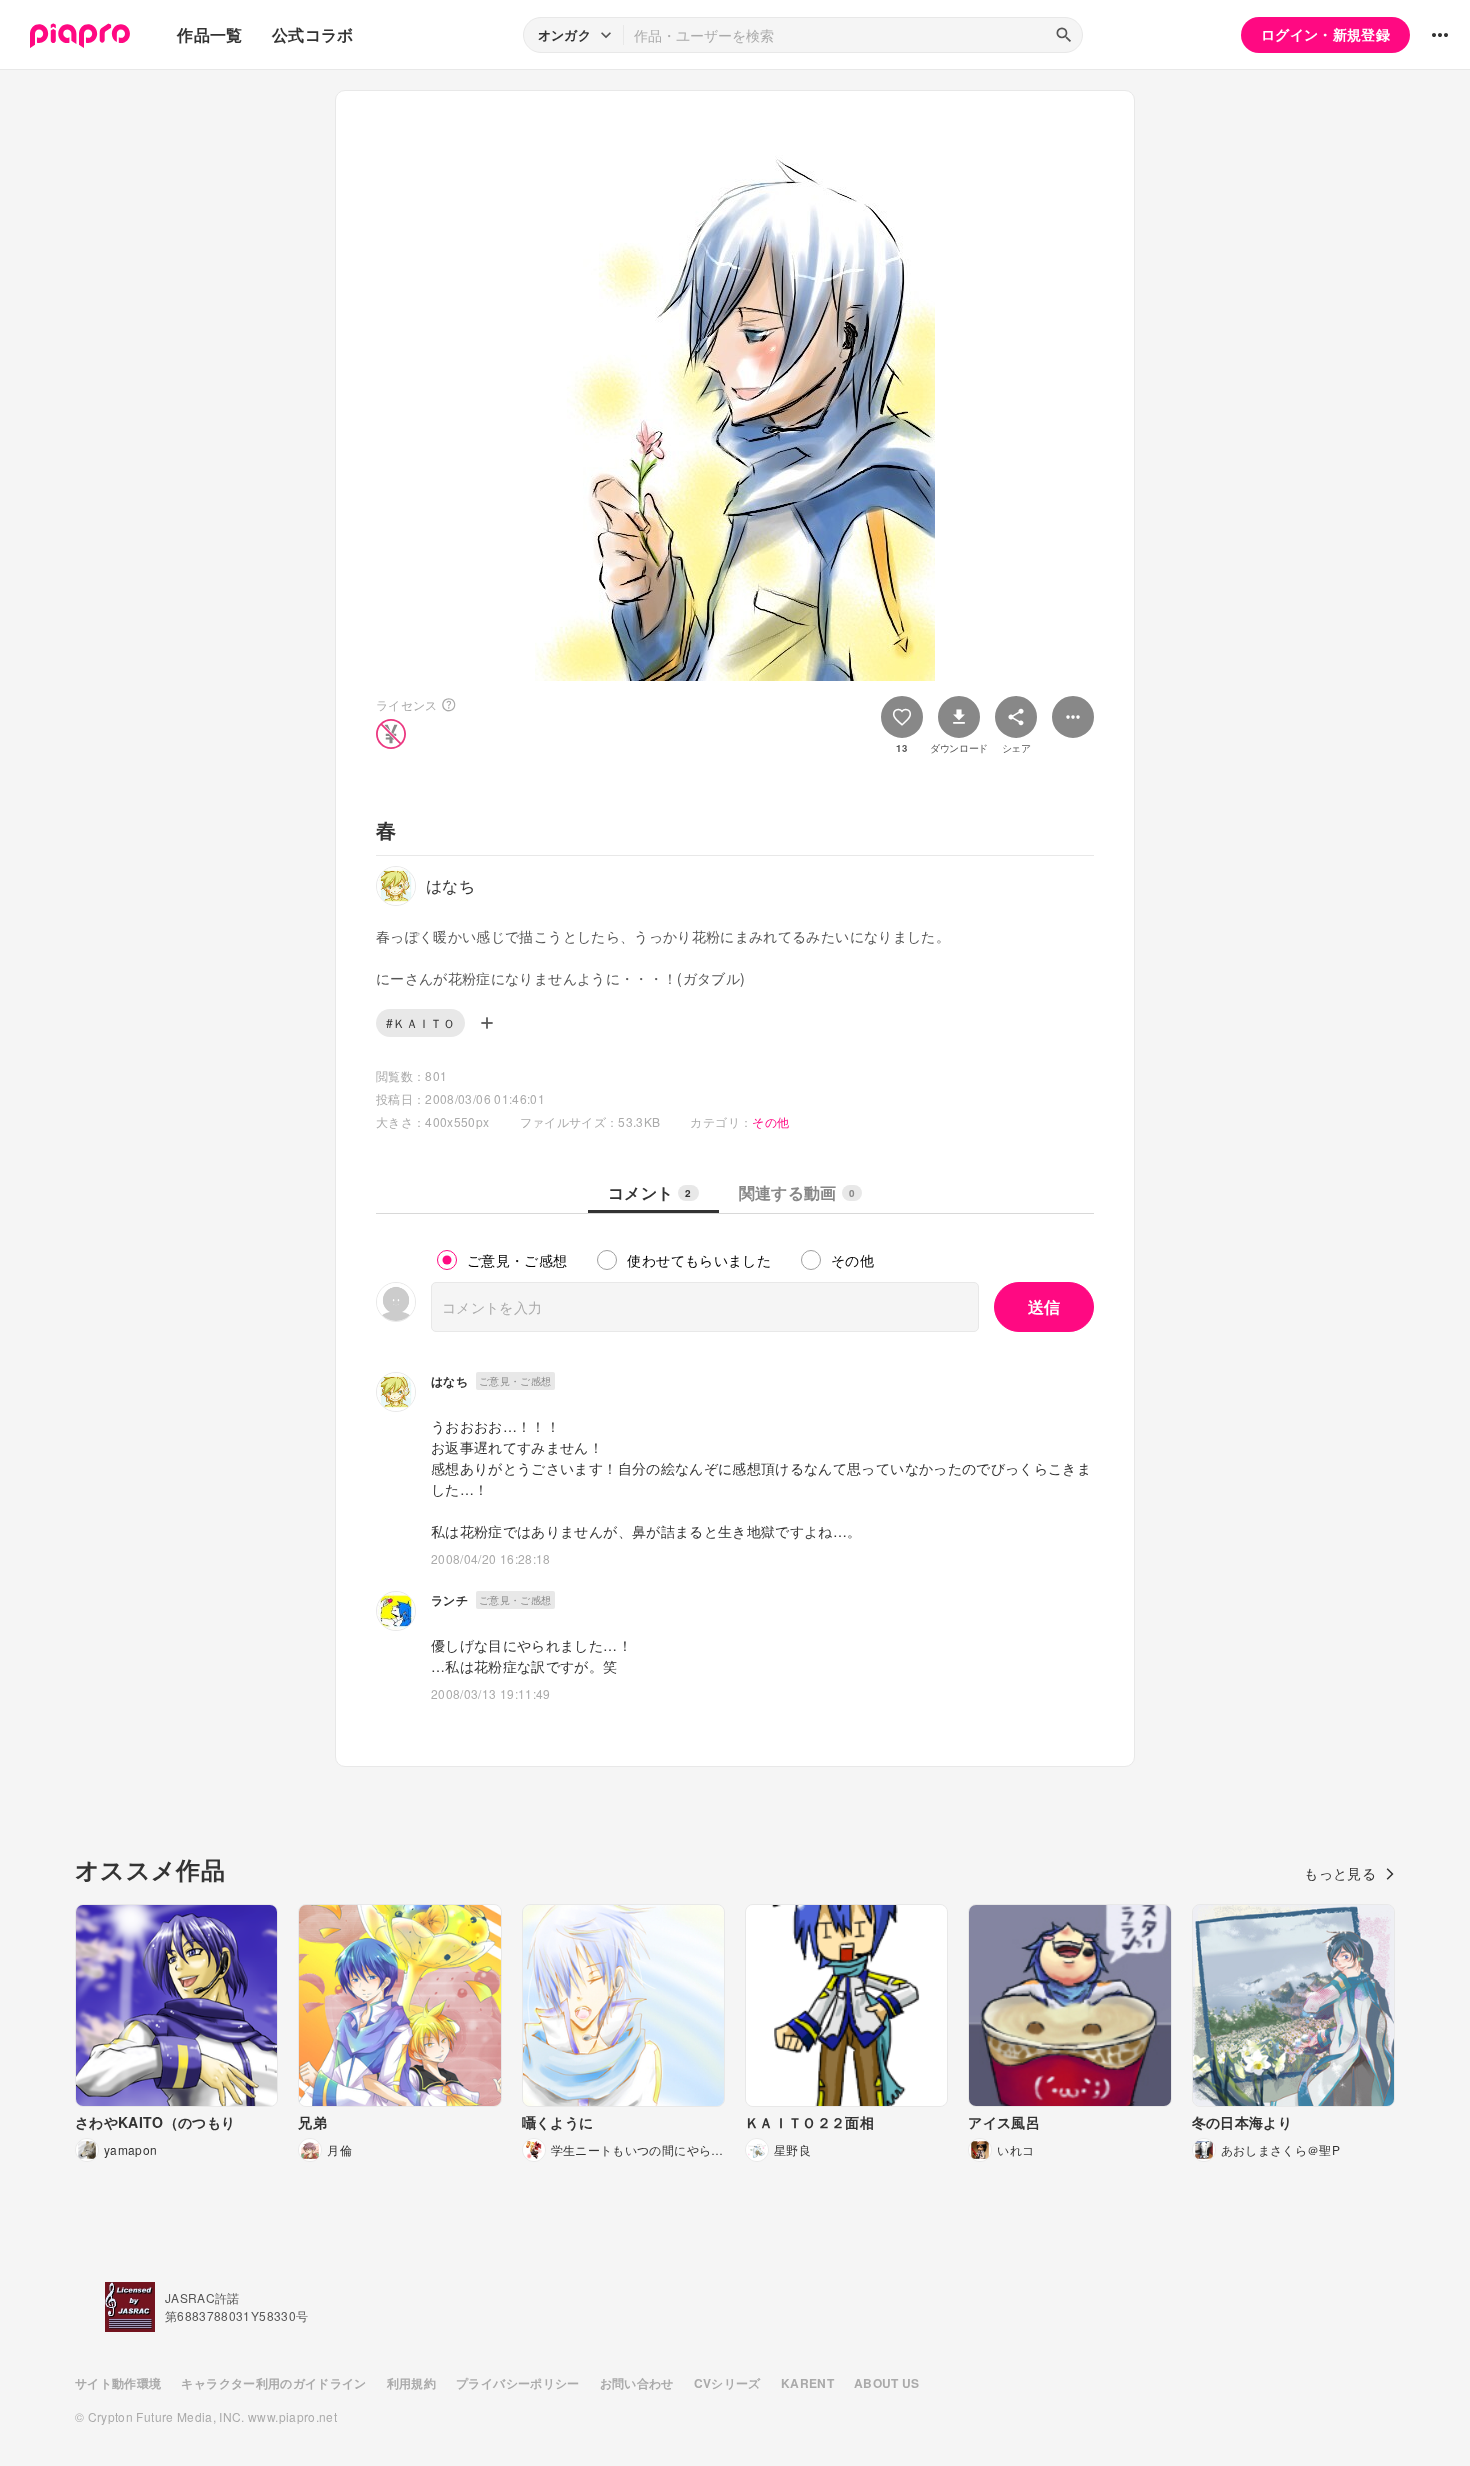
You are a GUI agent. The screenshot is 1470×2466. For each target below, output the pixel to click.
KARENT (807, 2383)
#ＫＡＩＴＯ (420, 1022)
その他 (770, 1121)
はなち (449, 1381)
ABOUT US (887, 2383)
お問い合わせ (637, 2383)
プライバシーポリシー (518, 2383)
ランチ (449, 1600)
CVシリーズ (727, 2383)
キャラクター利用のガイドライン (273, 2383)
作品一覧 (209, 34)
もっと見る (1340, 1873)
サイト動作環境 (118, 2383)
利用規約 (411, 2383)
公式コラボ (313, 34)
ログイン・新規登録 (1325, 34)
